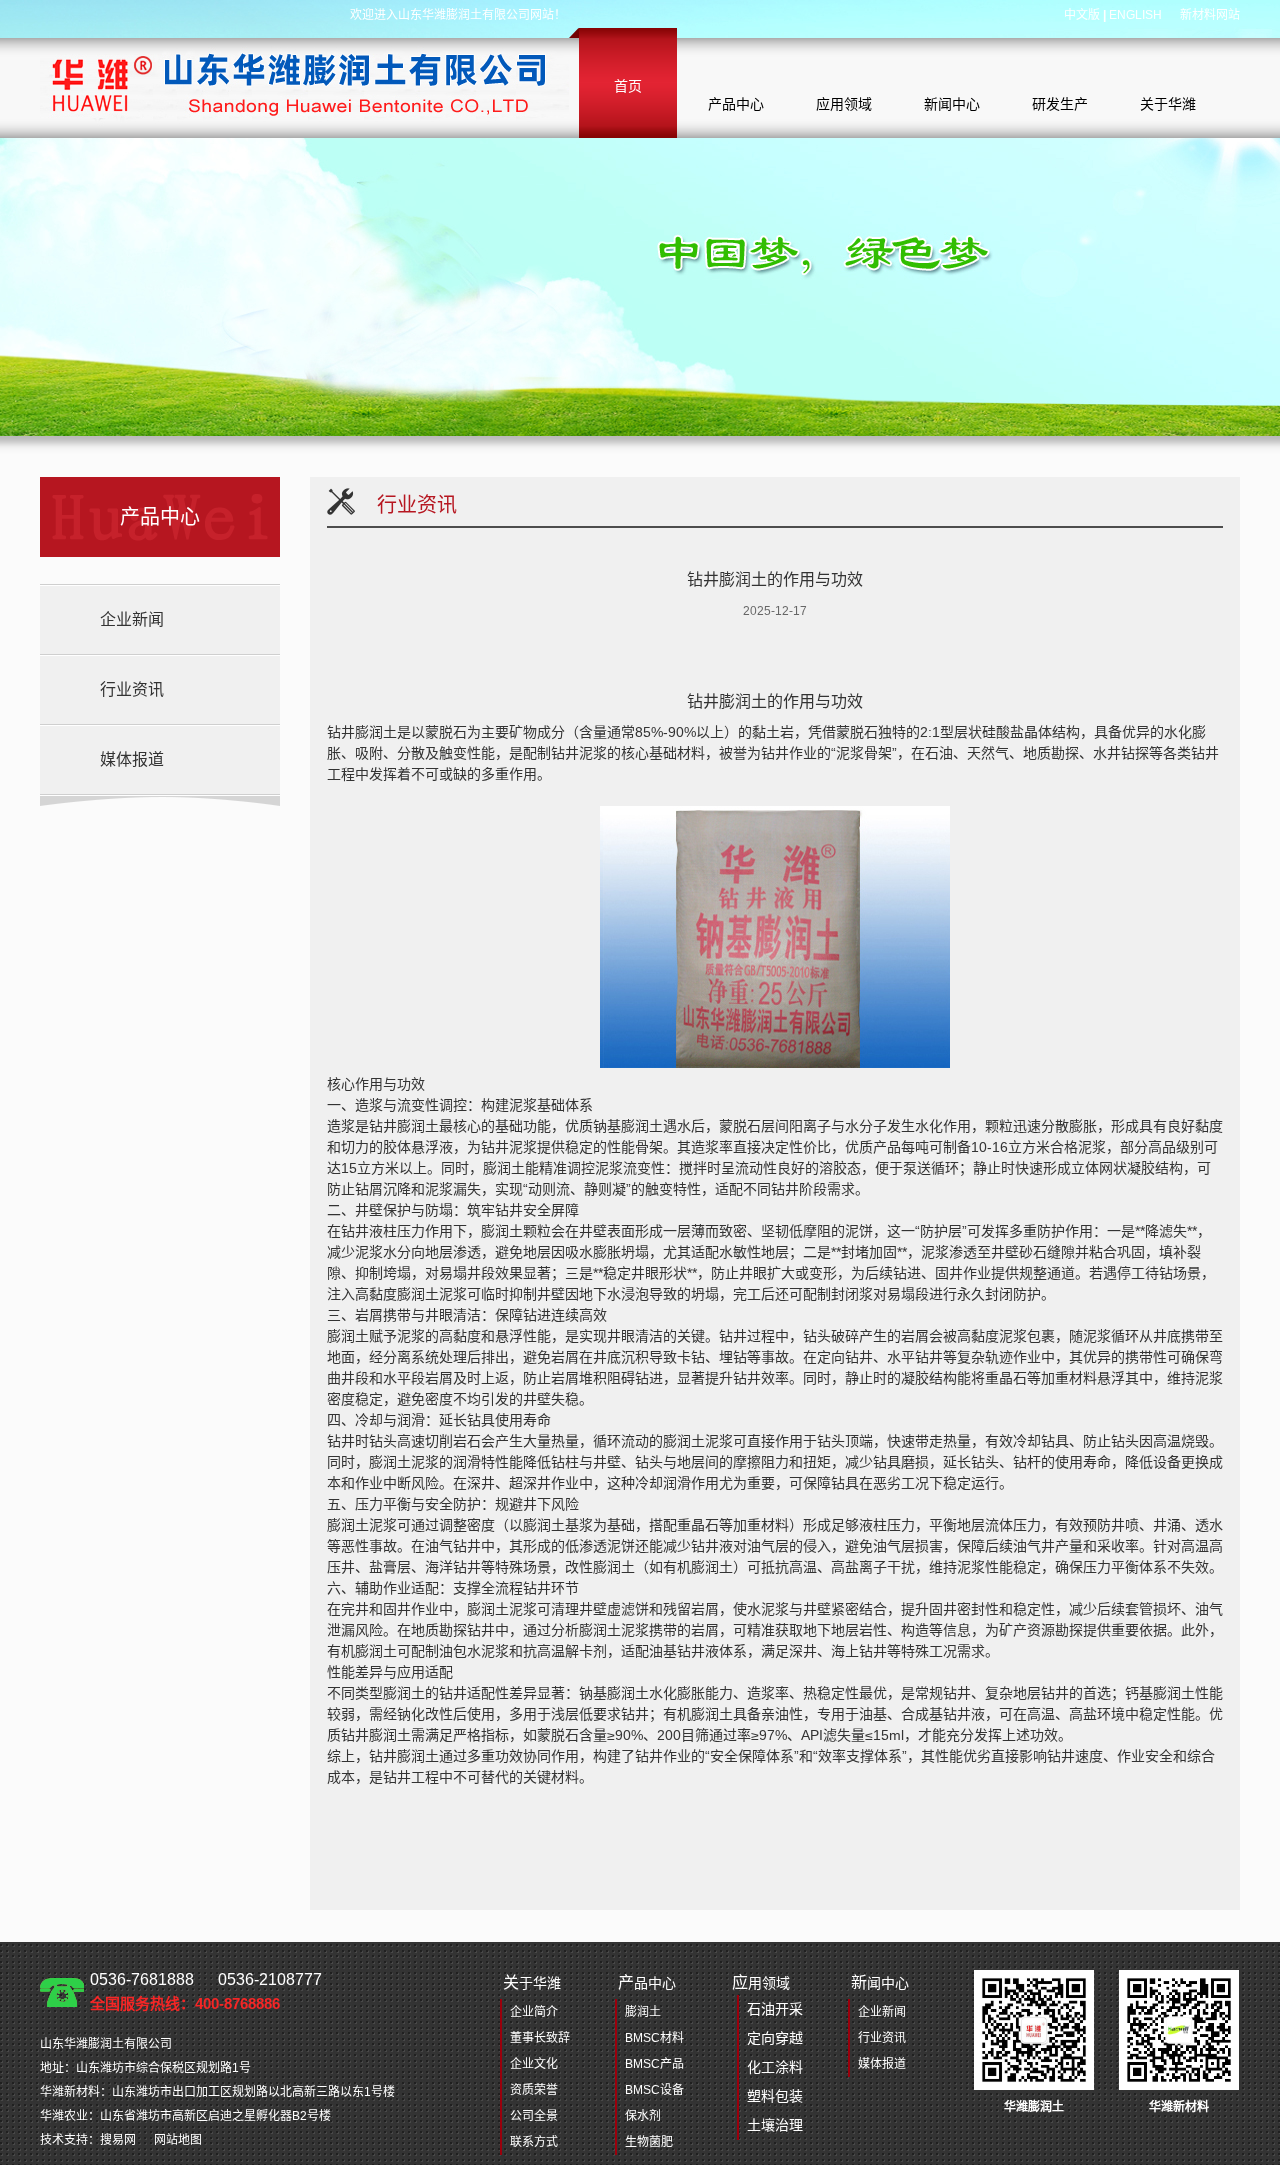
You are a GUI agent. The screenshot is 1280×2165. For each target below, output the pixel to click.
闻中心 (880, 1982)
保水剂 (643, 2116)
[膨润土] (304, 83)
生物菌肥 (649, 2142)
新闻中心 (952, 104)
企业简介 (534, 2012)
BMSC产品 (654, 2064)
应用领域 (844, 104)
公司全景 (534, 2116)
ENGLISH (1135, 15)
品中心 (647, 1982)
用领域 (767, 2053)
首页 (628, 86)
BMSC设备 (654, 2090)
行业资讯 (132, 689)
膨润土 (643, 2012)
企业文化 (534, 2064)
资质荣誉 (534, 2090)
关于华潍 (1168, 104)
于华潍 (532, 1982)
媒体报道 (132, 759)
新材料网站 (1210, 15)
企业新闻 (132, 619)
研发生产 (1060, 104)
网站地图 (178, 2140)
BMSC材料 (654, 2038)
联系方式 (534, 2142)
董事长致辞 (540, 2038)
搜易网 (118, 2140)
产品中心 (736, 104)
